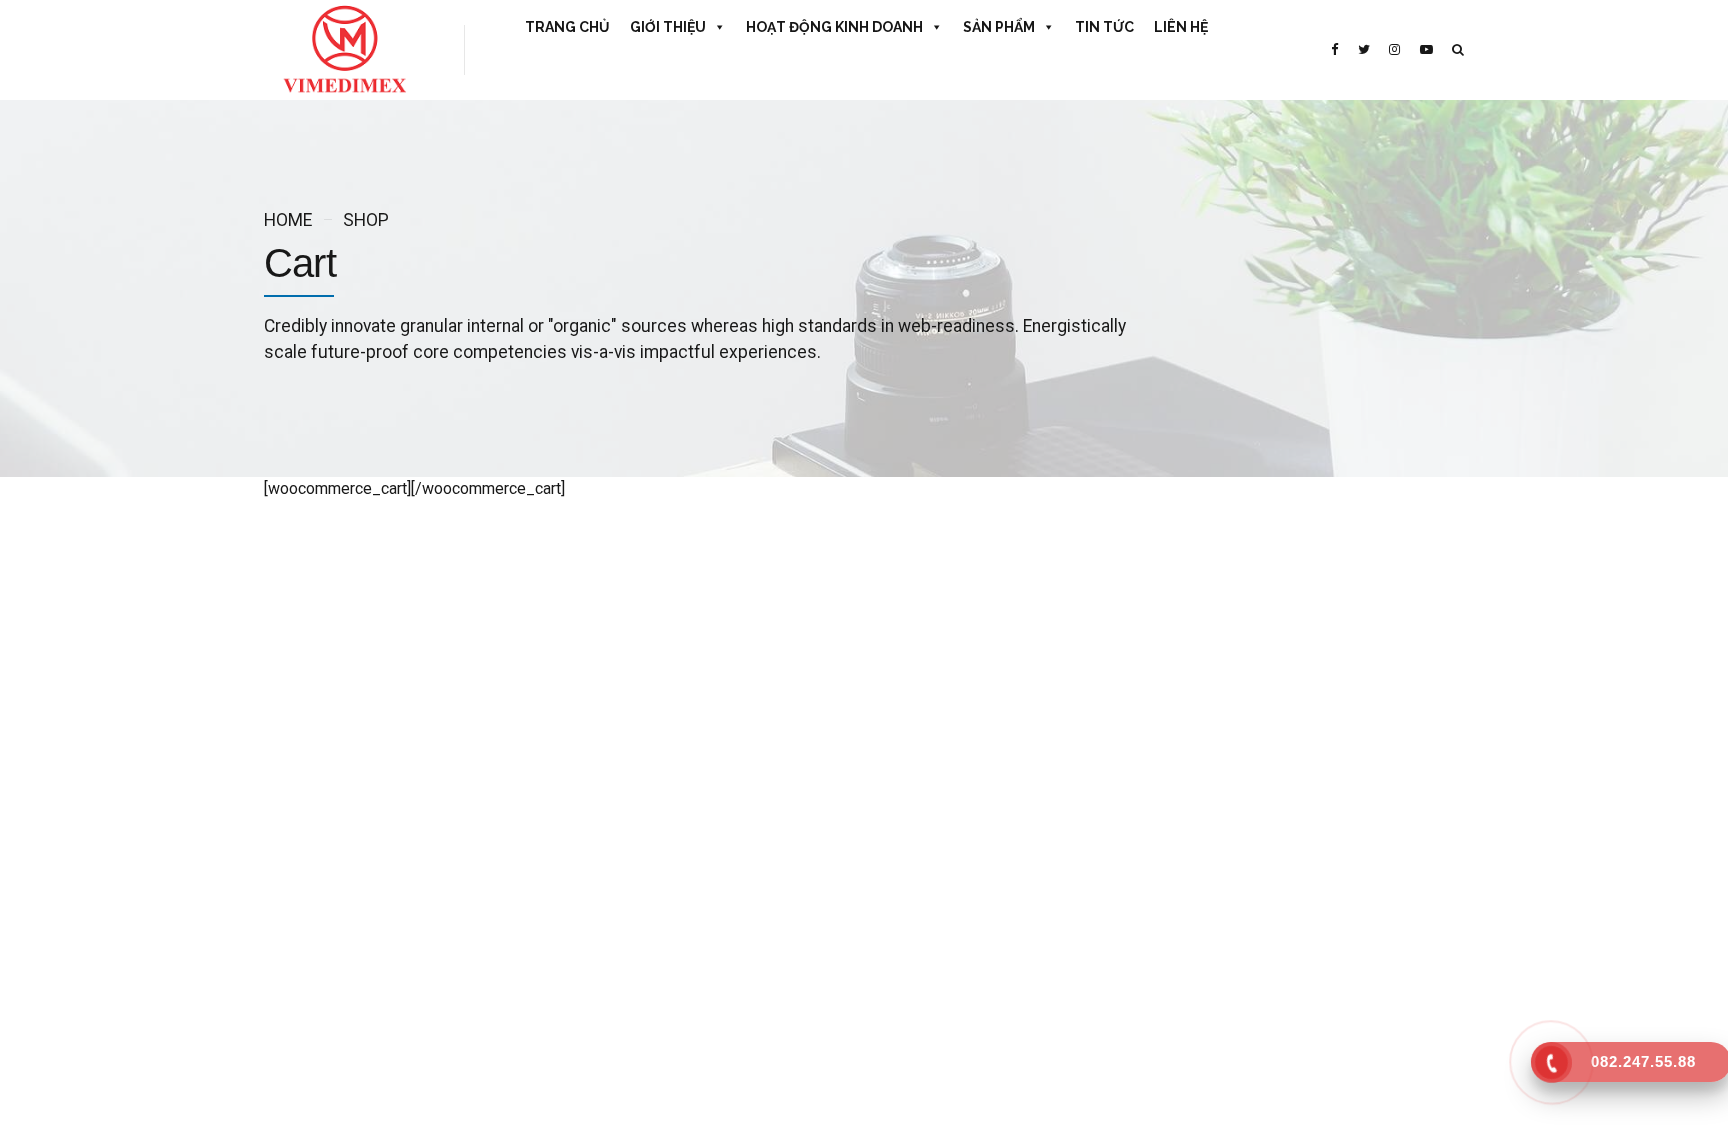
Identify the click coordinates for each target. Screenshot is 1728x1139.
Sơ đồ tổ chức (613, 796)
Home (288, 220)
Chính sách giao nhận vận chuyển (669, 907)
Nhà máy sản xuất (624, 833)
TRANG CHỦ (567, 27)
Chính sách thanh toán (637, 870)
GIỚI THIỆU (668, 27)
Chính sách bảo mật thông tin (658, 944)
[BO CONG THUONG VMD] (1329, 836)
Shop (366, 220)
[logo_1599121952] (424, 546)
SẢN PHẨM (999, 27)
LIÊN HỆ (1181, 27)
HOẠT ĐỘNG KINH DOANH (834, 27)
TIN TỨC (1104, 27)
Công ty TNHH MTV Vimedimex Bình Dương (1007, 796)
